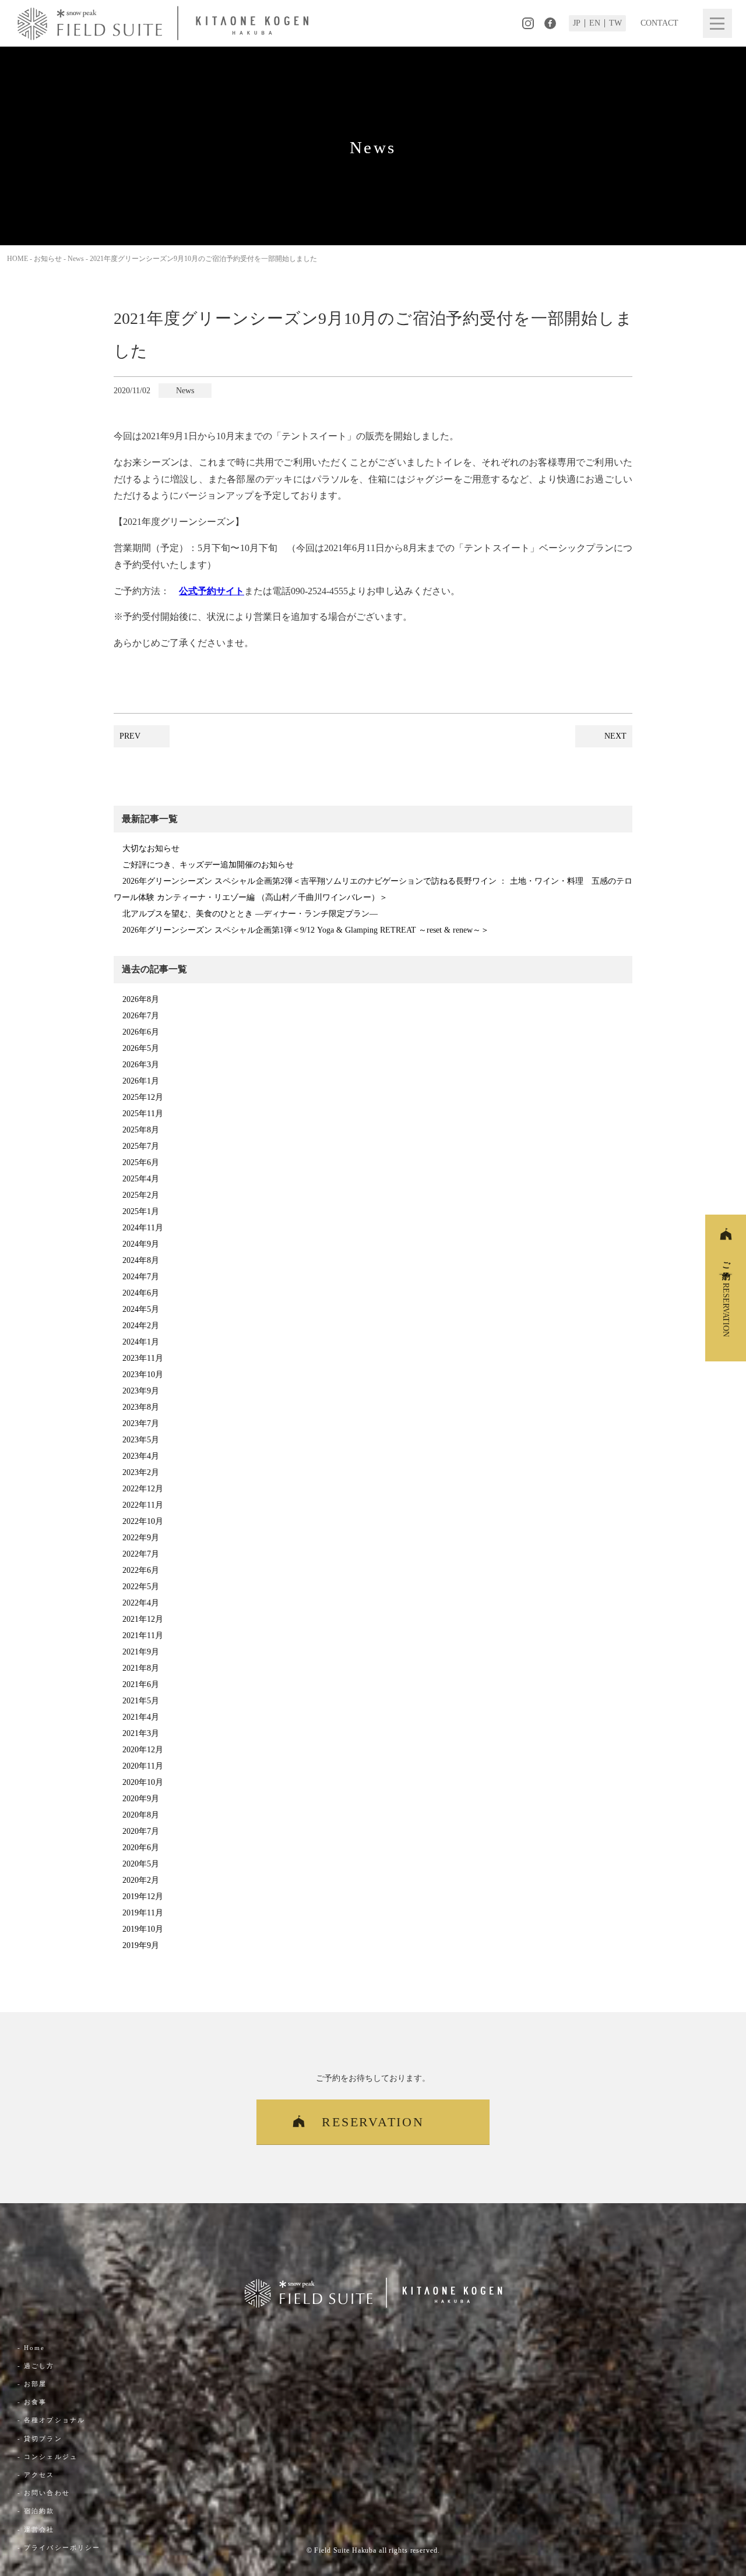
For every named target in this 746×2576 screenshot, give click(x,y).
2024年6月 (141, 1293)
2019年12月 (143, 1896)
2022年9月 (141, 1538)
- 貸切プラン (40, 2439)
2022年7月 (141, 1554)
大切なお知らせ (151, 848)
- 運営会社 (36, 2529)
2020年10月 (143, 1782)
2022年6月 (141, 1570)
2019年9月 (141, 1945)
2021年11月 (143, 1635)
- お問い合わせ (44, 2493)
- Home (31, 2348)
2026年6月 (141, 1032)
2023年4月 (141, 1456)
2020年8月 (141, 1815)
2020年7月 (141, 1831)
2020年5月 (141, 1864)
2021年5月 (141, 1701)
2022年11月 (143, 1505)
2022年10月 (143, 1521)
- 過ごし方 (36, 2366)
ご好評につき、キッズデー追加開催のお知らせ (208, 865)
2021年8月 (141, 1668)
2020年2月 (141, 1880)
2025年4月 (141, 1179)
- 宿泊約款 (36, 2511)
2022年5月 (141, 1587)
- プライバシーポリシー (59, 2547)
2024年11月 (143, 1228)
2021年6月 (141, 1684)
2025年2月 (141, 1195)
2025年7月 (141, 1146)
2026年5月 (141, 1048)
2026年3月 (141, 1065)
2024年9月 (141, 1244)
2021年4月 (141, 1717)
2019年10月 (143, 1929)
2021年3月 (141, 1733)
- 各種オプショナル (51, 2420)
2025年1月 (141, 1211)
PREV (130, 736)
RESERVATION (373, 2122)
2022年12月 (143, 1489)
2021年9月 (141, 1652)
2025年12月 (143, 1097)
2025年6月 (141, 1162)
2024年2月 (141, 1326)
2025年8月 (141, 1130)
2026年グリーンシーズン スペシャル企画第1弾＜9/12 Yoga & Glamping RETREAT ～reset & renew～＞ (306, 930)
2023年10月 (143, 1375)
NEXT (615, 736)
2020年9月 (141, 1799)
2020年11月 (143, 1766)
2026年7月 (141, 1016)
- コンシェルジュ (47, 2457)
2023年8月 (141, 1407)
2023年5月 (141, 1440)
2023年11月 (143, 1358)
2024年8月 (141, 1260)
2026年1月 (141, 1081)
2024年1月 (141, 1342)
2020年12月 (143, 1750)
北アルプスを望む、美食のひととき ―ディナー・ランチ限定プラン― (250, 914)
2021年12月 (143, 1619)
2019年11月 (143, 1913)
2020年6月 (141, 1848)
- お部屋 (32, 2384)
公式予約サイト (212, 591)
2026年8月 (141, 999)
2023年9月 (141, 1391)
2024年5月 (141, 1309)
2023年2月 (141, 1472)
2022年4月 (141, 1603)
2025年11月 (143, 1114)
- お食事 (32, 2402)
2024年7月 (141, 1277)
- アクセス (36, 2475)
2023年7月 (141, 1423)
